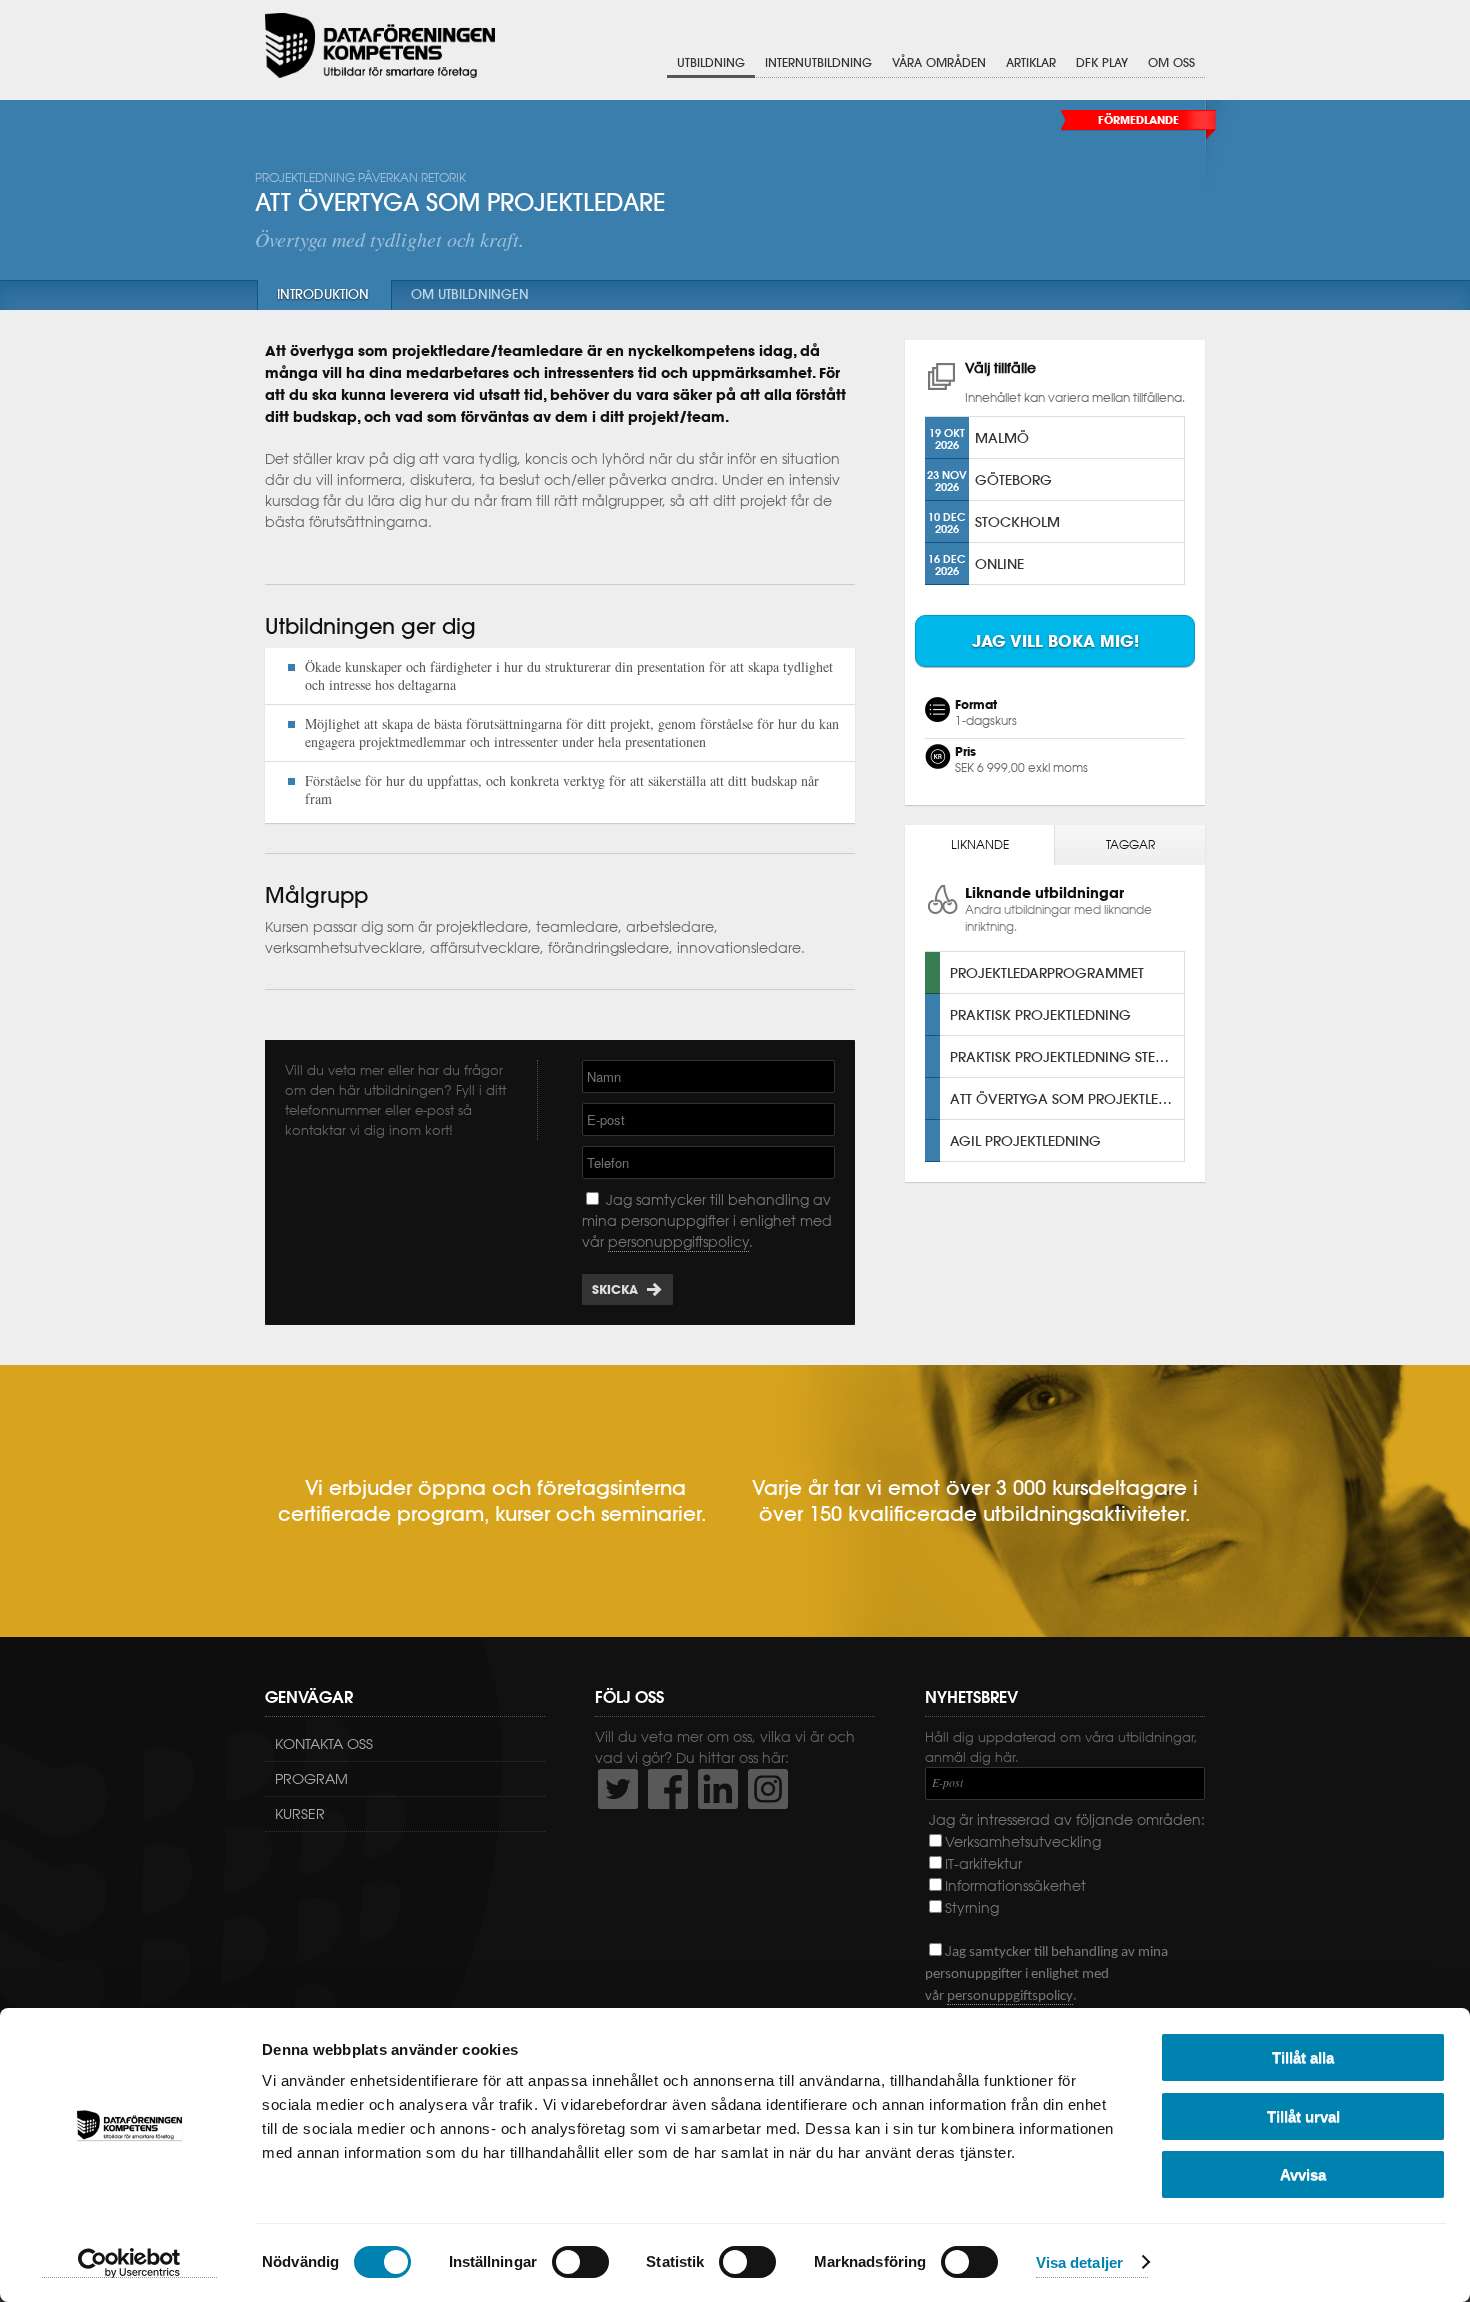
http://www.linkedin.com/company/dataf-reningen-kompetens (718, 1789)
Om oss (1171, 62)
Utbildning (711, 62)
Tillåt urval (1303, 2116)
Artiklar (1031, 62)
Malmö (1002, 437)
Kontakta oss (324, 1744)
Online (999, 563)
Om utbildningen (470, 294)
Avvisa (1303, 2174)
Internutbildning (818, 62)
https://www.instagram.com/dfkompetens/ (768, 1789)
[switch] (580, 2262)
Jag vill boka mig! (1055, 641)
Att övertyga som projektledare (1067, 1098)
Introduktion (323, 294)
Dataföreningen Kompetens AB (380, 45)
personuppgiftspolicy (678, 1242)
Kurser (300, 1814)
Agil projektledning (1025, 1140)
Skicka (615, 1289)
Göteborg (1013, 479)
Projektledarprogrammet (1047, 972)
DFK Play (1102, 62)
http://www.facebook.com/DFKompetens (668, 1789)
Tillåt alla (1303, 2057)
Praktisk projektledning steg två (1067, 1056)
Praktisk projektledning (1040, 1014)
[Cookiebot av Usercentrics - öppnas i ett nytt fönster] (129, 2263)
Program (311, 1779)
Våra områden (939, 62)
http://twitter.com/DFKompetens (618, 1789)
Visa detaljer (1079, 2262)
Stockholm (1017, 521)
